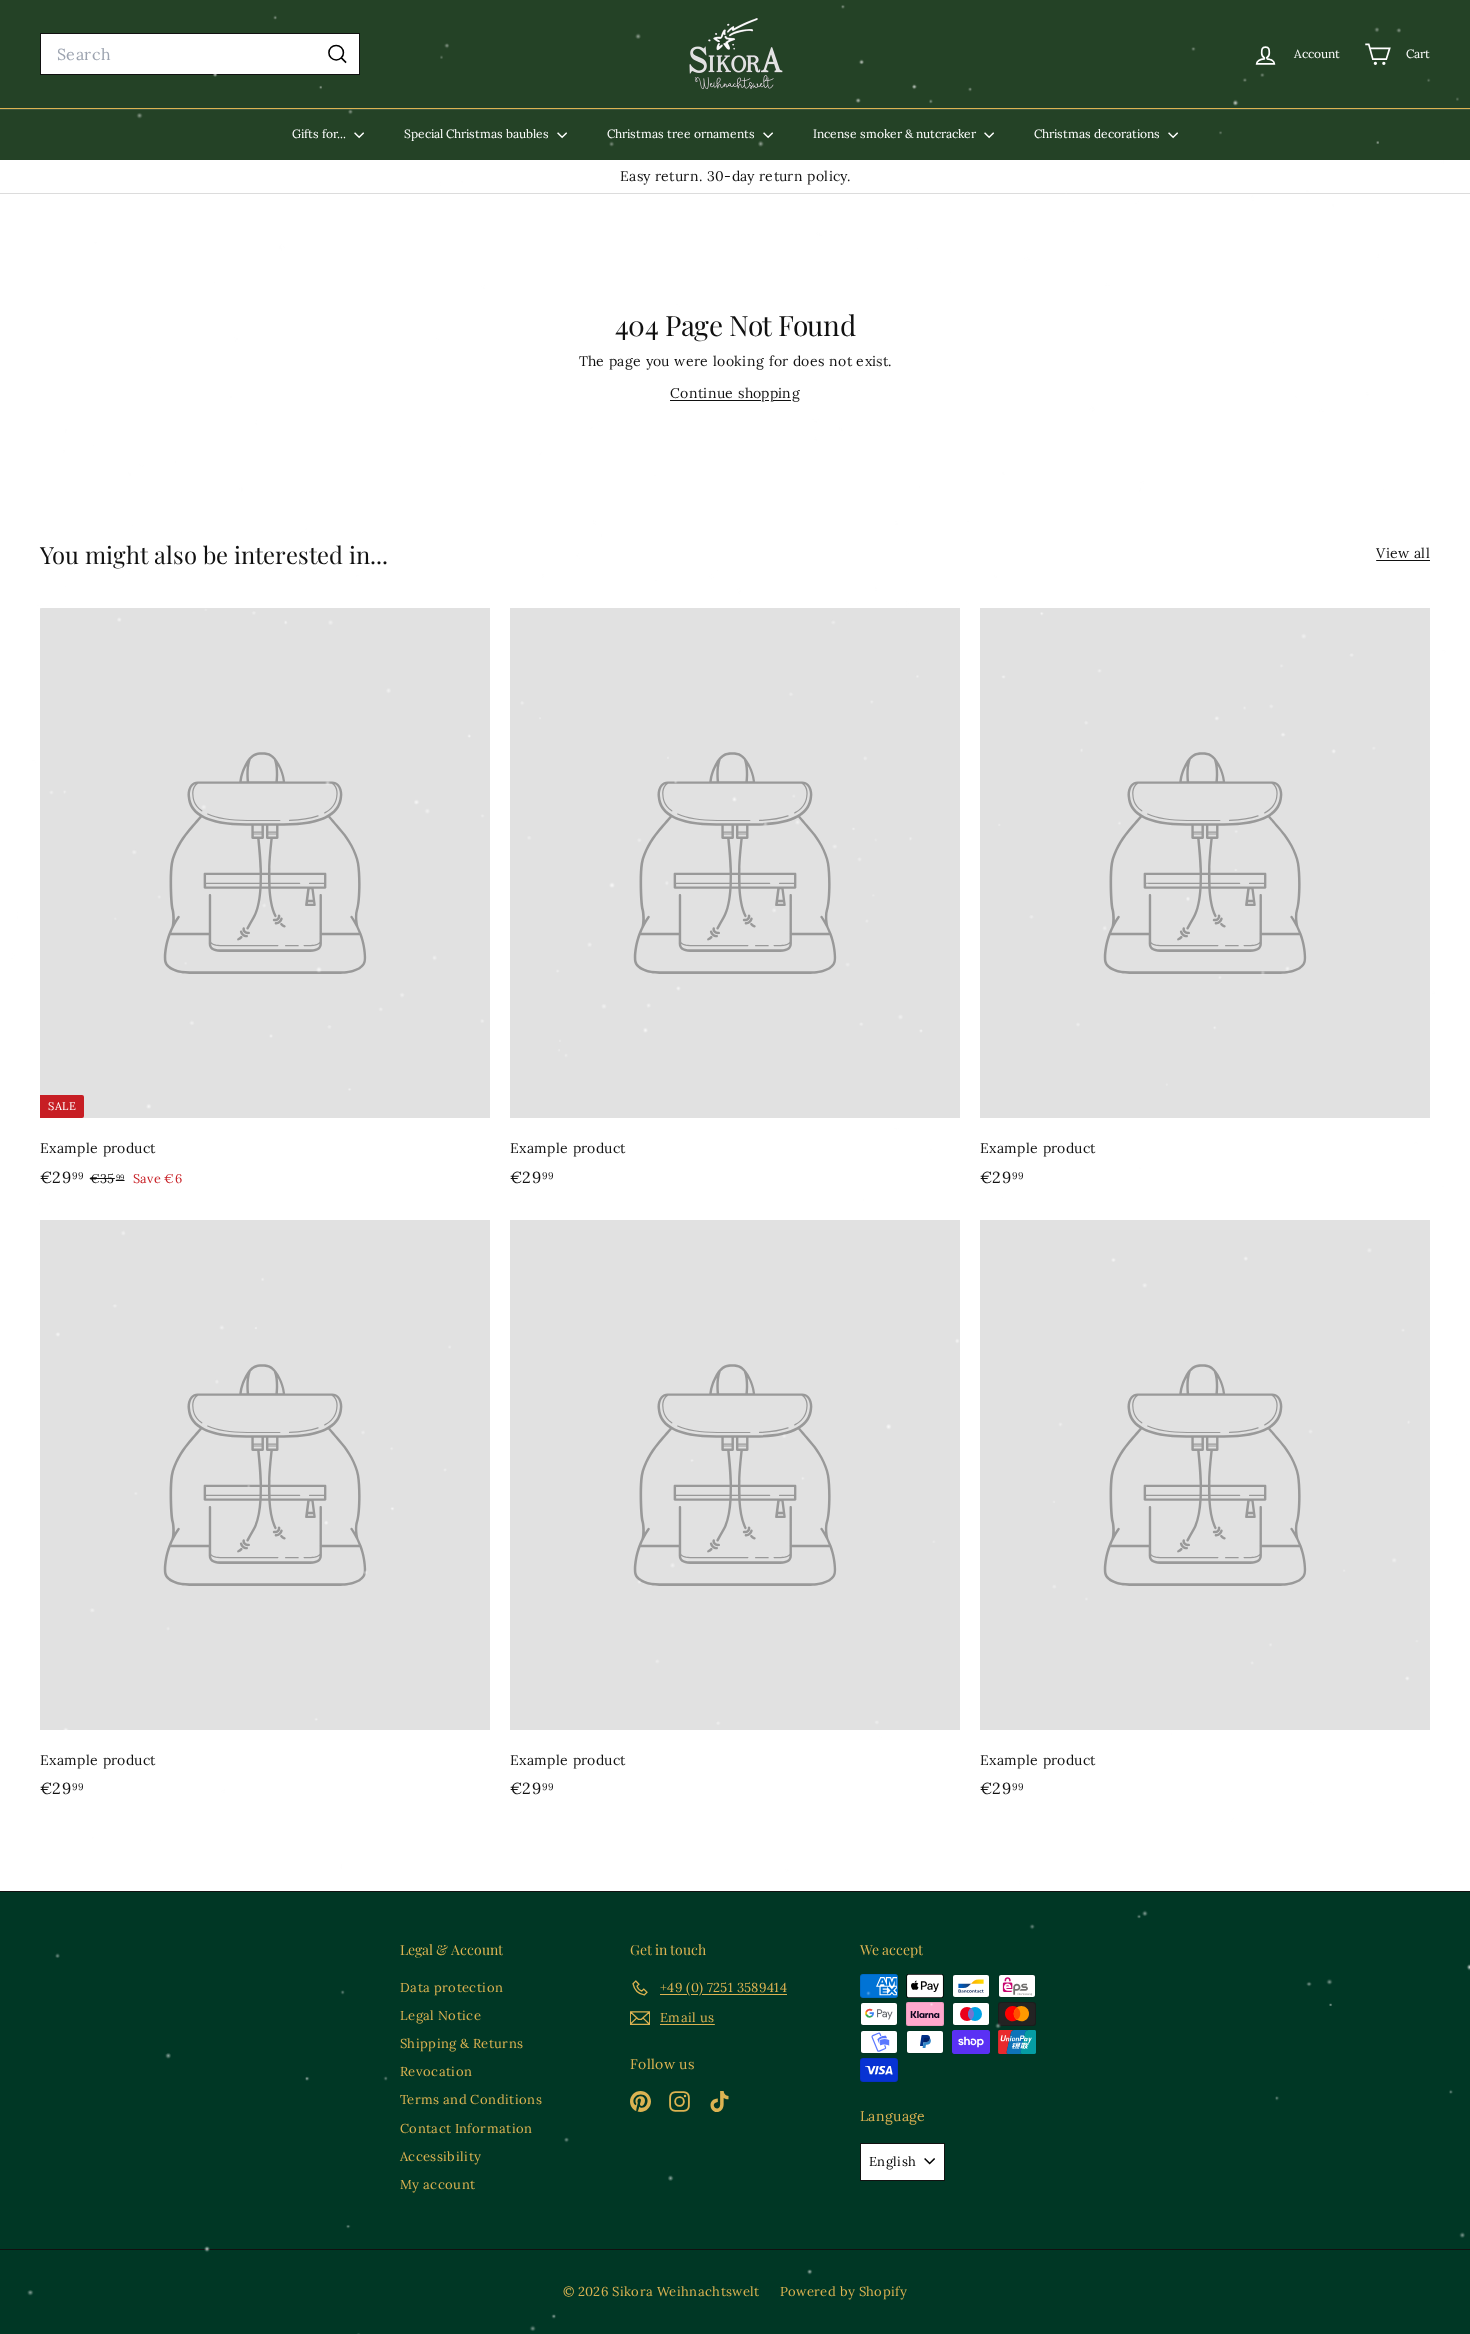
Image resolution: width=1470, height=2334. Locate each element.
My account (438, 2184)
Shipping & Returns (461, 2043)
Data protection (451, 1987)
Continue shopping (735, 393)
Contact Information (466, 2128)
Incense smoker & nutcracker (896, 133)
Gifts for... (320, 133)
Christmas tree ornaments (682, 133)
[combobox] (200, 54)
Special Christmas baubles (478, 133)
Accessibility (441, 2156)
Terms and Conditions (471, 2099)
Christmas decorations (1098, 133)
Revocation (436, 2071)
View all (1403, 553)
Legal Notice (440, 2015)
